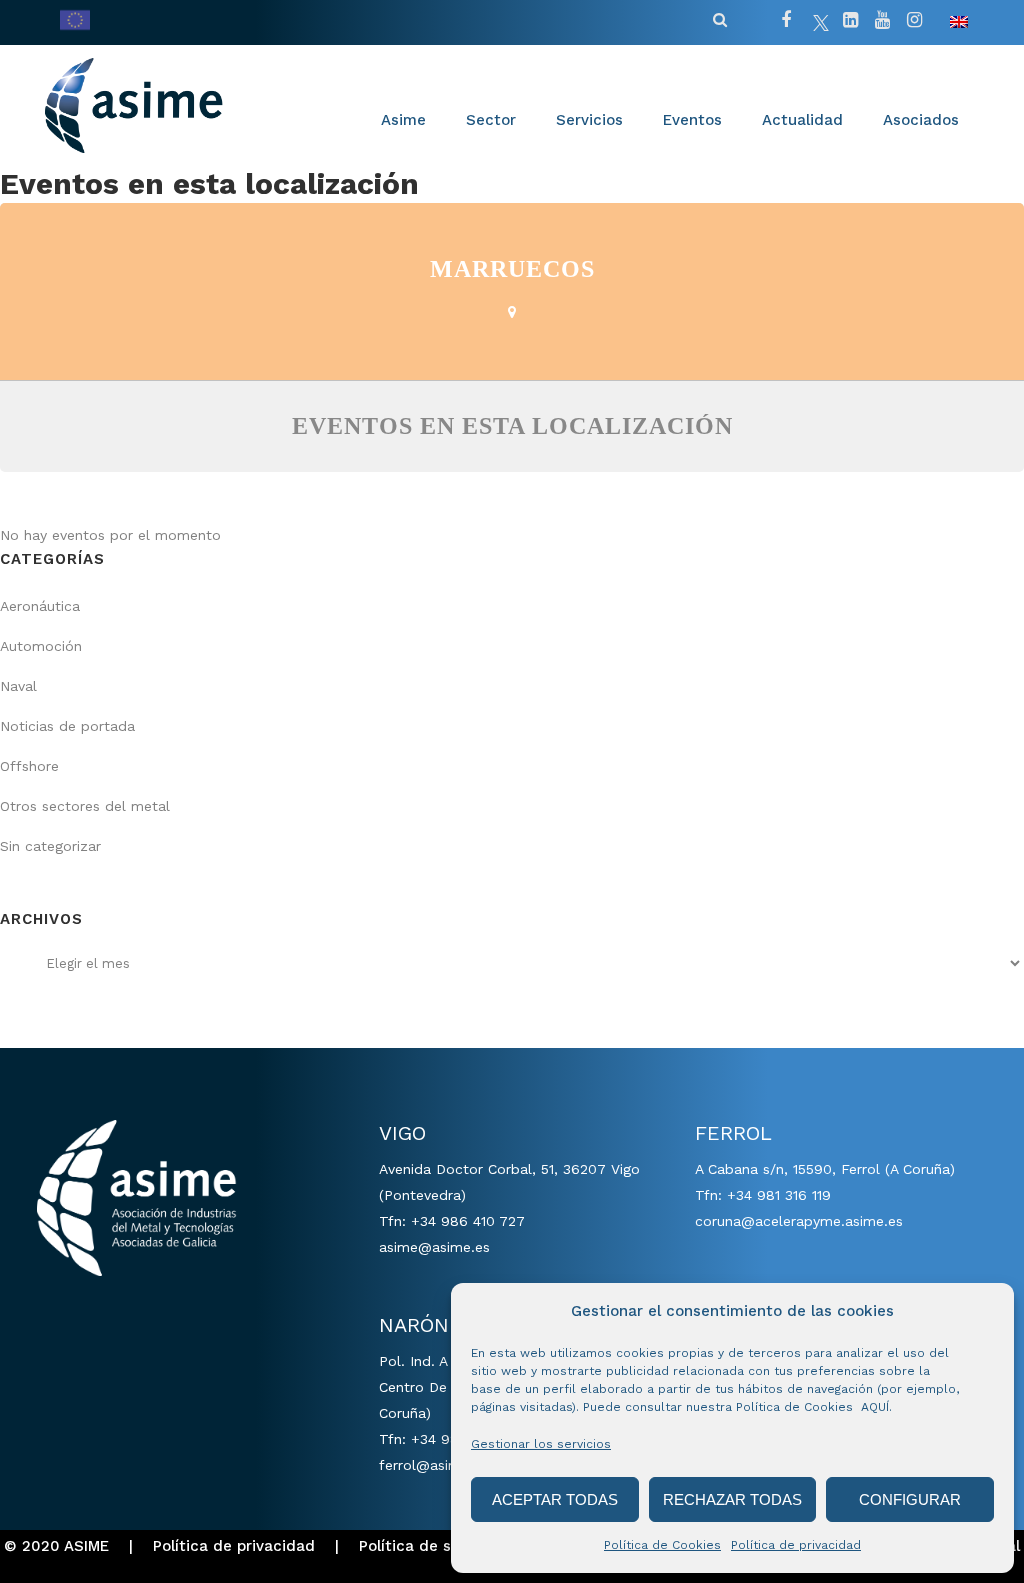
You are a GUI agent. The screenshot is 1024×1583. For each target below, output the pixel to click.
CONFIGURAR (910, 1499)
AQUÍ (875, 1407)
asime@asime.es (434, 1247)
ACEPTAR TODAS (555, 1499)
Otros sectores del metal (85, 806)
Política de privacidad (796, 1545)
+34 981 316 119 (779, 1195)
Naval (18, 686)
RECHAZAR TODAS (732, 1499)
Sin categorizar (50, 846)
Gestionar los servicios (541, 1444)
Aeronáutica (40, 606)
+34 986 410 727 (468, 1221)
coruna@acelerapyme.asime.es (799, 1221)
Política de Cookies (662, 1545)
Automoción (41, 646)
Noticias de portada (67, 726)
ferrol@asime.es (433, 1465)
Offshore (29, 766)
